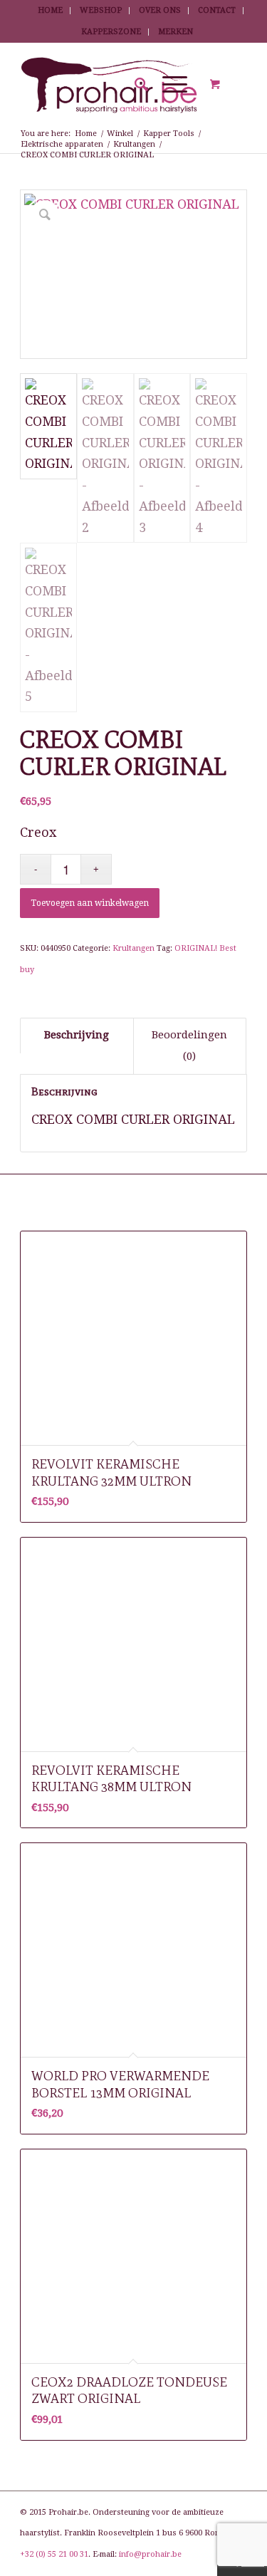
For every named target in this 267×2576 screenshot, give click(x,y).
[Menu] (168, 85)
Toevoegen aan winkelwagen (90, 903)
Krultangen (133, 948)
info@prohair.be (150, 2554)
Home (50, 10)
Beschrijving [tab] (77, 1035)
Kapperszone (111, 32)
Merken (176, 32)
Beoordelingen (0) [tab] (189, 1045)
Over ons (160, 10)
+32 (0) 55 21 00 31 (54, 2554)
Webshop (101, 10)
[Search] (134, 85)
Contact (217, 10)
